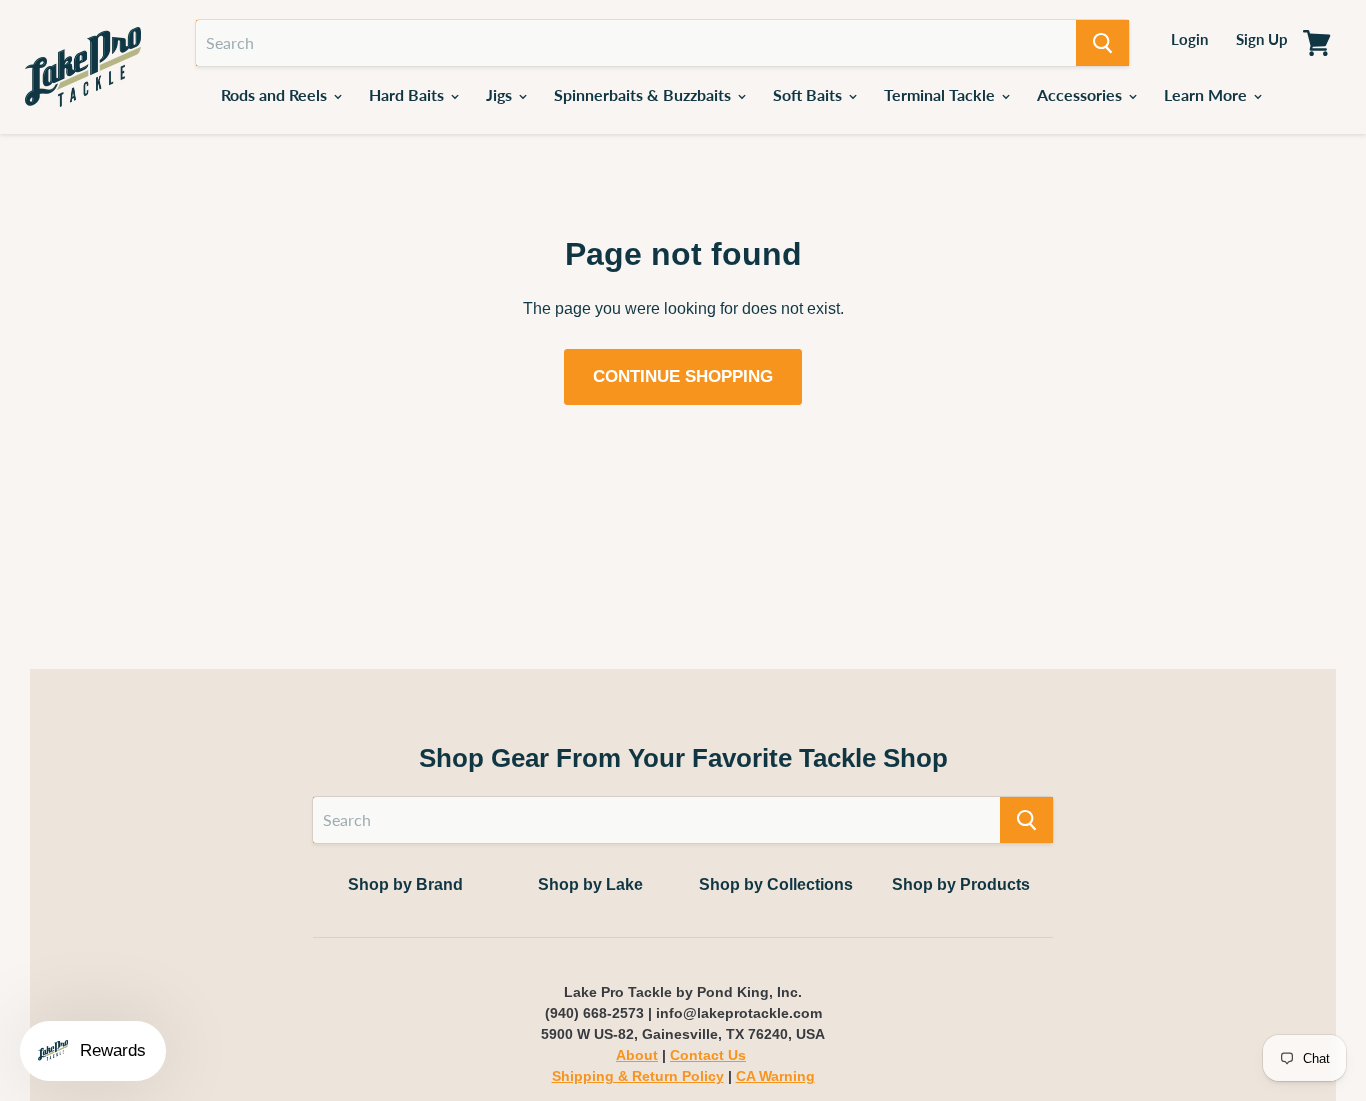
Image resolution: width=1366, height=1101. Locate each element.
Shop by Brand (405, 884)
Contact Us (708, 1055)
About (637, 1055)
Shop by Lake (590, 884)
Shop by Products (961, 884)
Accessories (1081, 94)
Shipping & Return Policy (638, 1076)
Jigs (501, 94)
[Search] (1102, 43)
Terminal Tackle (941, 94)
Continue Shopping (683, 376)
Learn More (1207, 94)
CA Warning (775, 1076)
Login (1189, 39)
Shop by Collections (776, 884)
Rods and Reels (276, 94)
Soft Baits (809, 94)
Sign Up (1262, 39)
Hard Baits (408, 94)
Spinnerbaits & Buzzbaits (644, 94)
